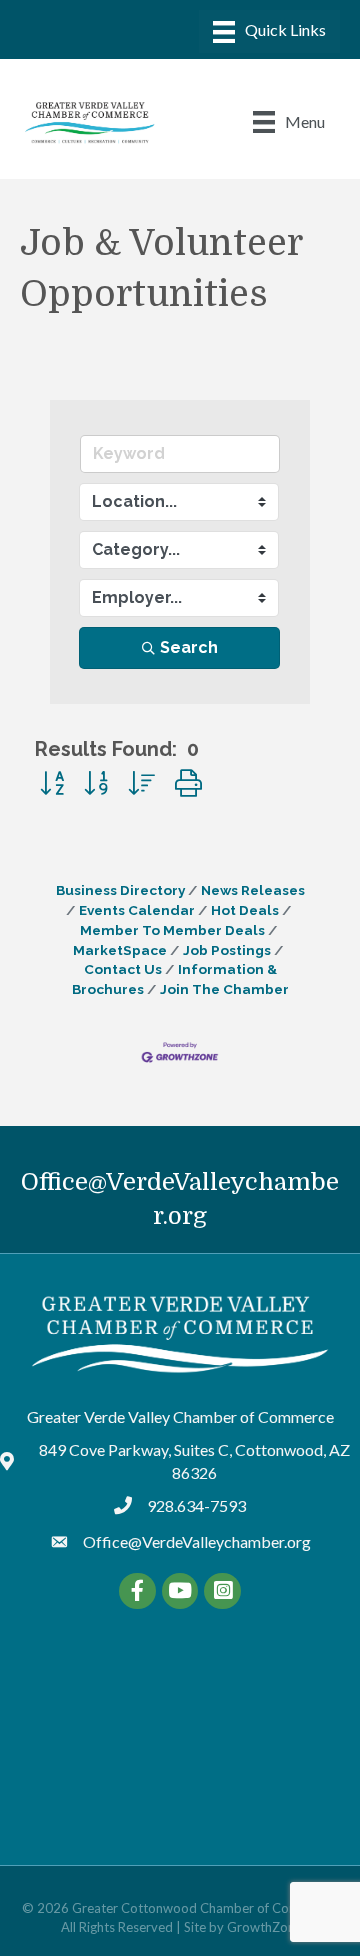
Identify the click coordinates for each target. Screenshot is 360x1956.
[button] (52, 783)
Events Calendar (137, 910)
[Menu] (269, 31)
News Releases (253, 890)
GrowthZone (264, 1927)
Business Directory (120, 890)
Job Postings (227, 950)
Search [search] (189, 647)
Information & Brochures (174, 979)
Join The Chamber (224, 989)
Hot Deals (245, 910)
